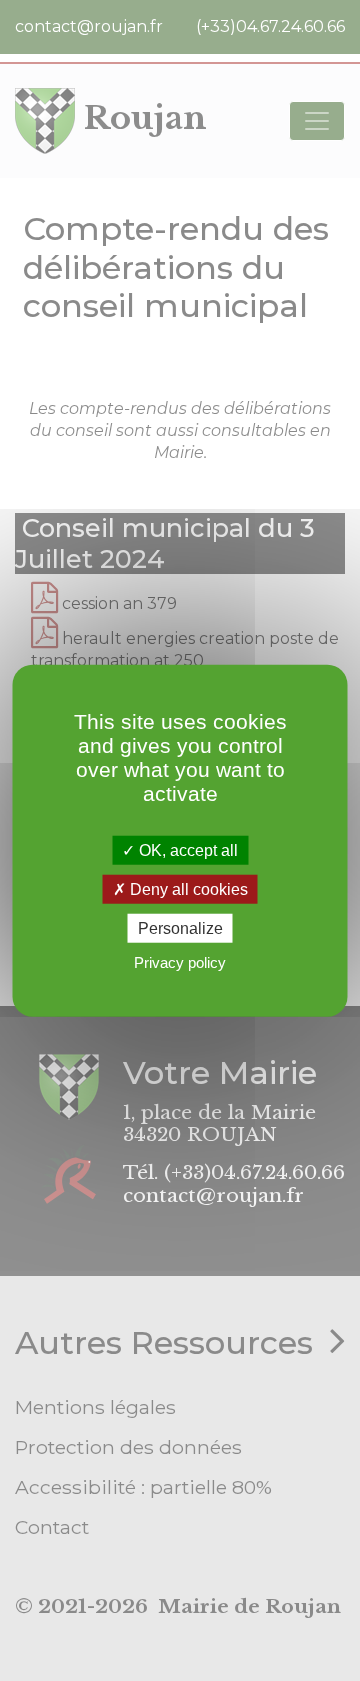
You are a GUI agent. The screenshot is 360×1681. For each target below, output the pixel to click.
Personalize (180, 928)
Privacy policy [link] (180, 962)
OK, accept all (186, 849)
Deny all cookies (187, 888)
